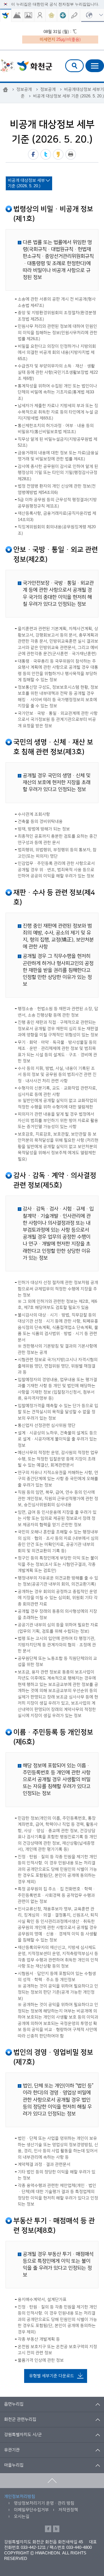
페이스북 (33, 154)
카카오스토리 (58, 154)
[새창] (17, 15)
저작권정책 (68, 2510)
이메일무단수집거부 (31, 2510)
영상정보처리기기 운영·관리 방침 (44, 2503)
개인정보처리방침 (20, 2497)
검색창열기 (74, 66)
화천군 (26, 66)
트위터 (46, 154)
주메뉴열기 (95, 66)
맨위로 (52, 2481)
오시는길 (22, 2516)
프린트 (71, 154)
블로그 (56, 2529)
